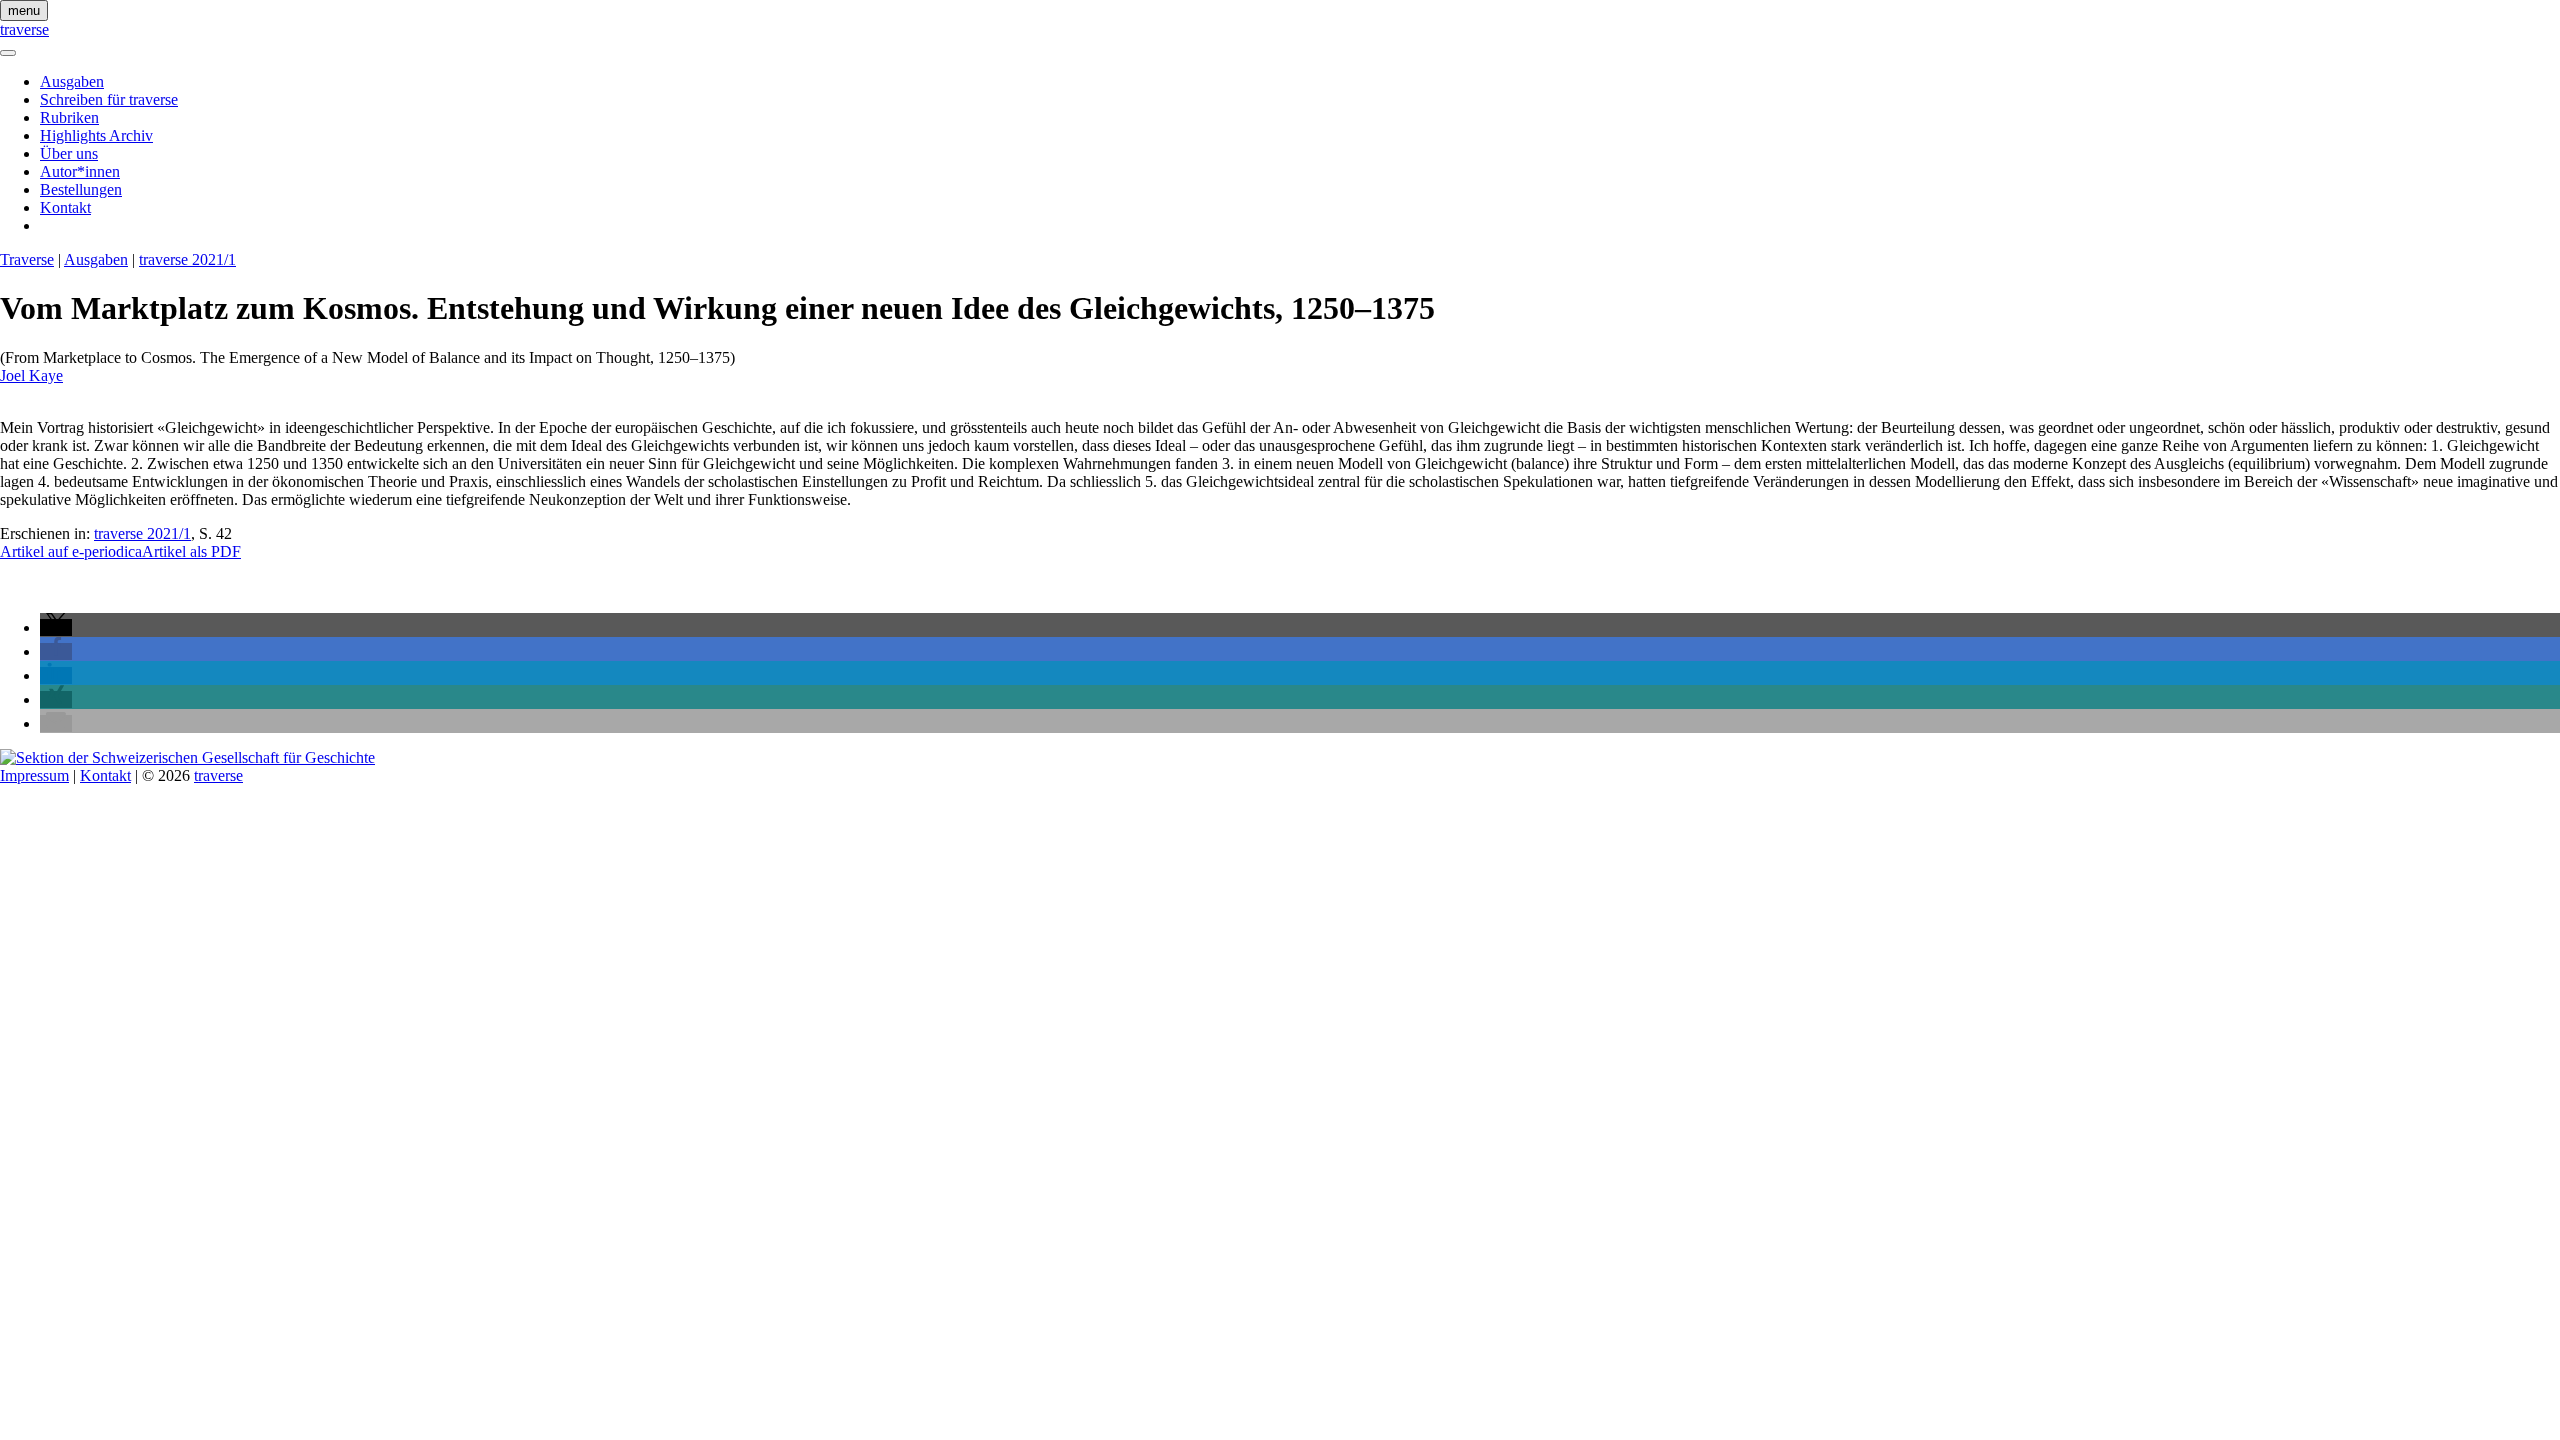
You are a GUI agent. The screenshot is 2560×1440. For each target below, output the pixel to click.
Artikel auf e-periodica (71, 551)
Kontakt (65, 207)
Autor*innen (80, 171)
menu (24, 10)
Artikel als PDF (191, 551)
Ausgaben (72, 81)
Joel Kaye (31, 375)
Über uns (69, 153)
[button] (56, 627)
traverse (24, 29)
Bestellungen (81, 189)
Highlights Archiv (96, 135)
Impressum (34, 775)
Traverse (27, 259)
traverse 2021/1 (187, 259)
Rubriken (69, 117)
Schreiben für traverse (109, 99)
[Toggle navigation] (8, 53)
